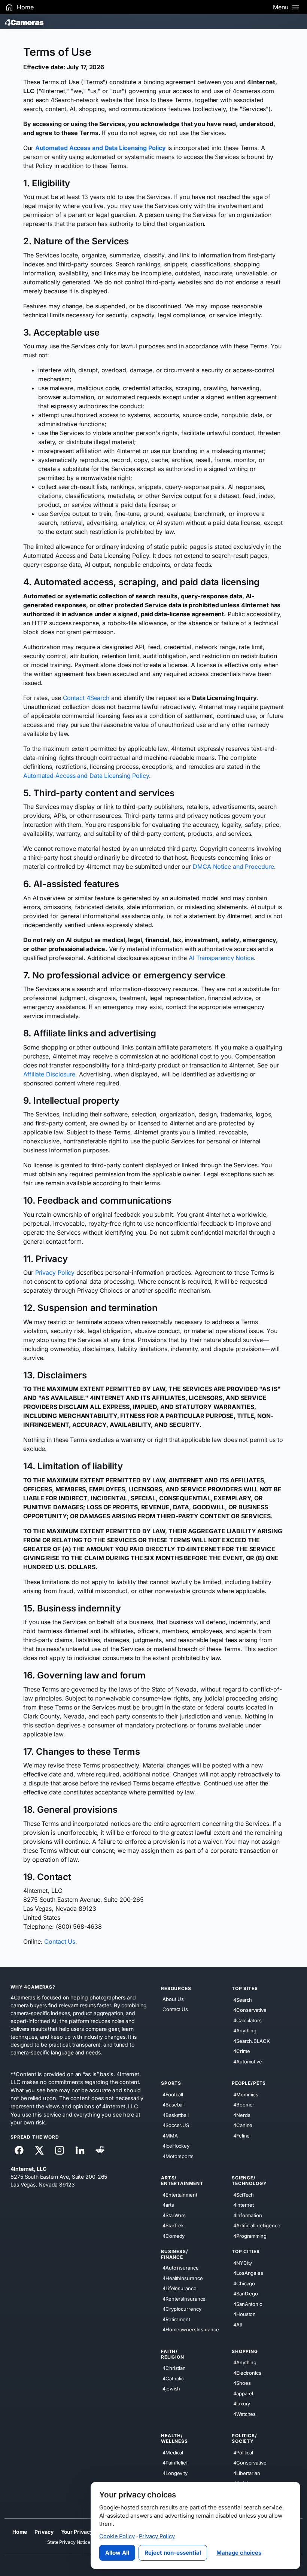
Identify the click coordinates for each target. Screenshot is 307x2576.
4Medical (173, 2452)
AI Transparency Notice (221, 958)
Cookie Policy (117, 2536)
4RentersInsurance (184, 2298)
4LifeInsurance (180, 2288)
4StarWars (174, 2215)
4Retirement (176, 2319)
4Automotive (248, 2061)
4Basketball (176, 2115)
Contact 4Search (86, 698)
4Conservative (250, 2010)
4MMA (170, 2135)
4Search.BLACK (252, 2041)
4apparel (243, 2393)
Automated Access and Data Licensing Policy (86, 776)
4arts (168, 2205)
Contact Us (60, 1941)
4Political (243, 2452)
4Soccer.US (176, 2125)
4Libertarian (247, 2473)
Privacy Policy (55, 1272)
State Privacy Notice (69, 2542)
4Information (248, 2215)
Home (20, 2532)
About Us (173, 1999)
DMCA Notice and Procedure (233, 867)
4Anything (245, 2030)
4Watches (244, 2414)
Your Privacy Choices (88, 2532)
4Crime (241, 2051)
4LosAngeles (248, 2273)
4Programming (250, 2236)
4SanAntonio (248, 2304)
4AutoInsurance (181, 2268)
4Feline (241, 2135)
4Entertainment (180, 2194)
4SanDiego (246, 2294)
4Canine (243, 2125)
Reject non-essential (173, 2553)
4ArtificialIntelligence (257, 2225)
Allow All (117, 2553)
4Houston (244, 2314)
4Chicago (244, 2283)
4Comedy (174, 2236)
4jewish (171, 2389)
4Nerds (242, 2115)
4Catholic (173, 2378)
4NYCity (243, 2262)
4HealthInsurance (183, 2278)
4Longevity (175, 2473)
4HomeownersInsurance (191, 2329)
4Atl (238, 2324)
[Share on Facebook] (19, 2150)
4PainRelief (175, 2463)
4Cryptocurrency (182, 2309)
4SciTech (244, 2194)
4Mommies (246, 2094)
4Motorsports (178, 2156)
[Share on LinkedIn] (80, 2150)
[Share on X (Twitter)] (39, 2150)
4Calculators (247, 2020)
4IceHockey (176, 2146)
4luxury (242, 2404)
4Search (243, 1999)
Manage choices (239, 2553)
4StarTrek (173, 2225)
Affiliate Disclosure (49, 1074)
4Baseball (174, 2105)
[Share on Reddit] (100, 2150)
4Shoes (242, 2383)
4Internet (244, 2205)
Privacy (44, 2532)
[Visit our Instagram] (60, 2150)
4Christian (174, 2368)
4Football (173, 2094)
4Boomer (244, 2105)
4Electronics (247, 2372)
